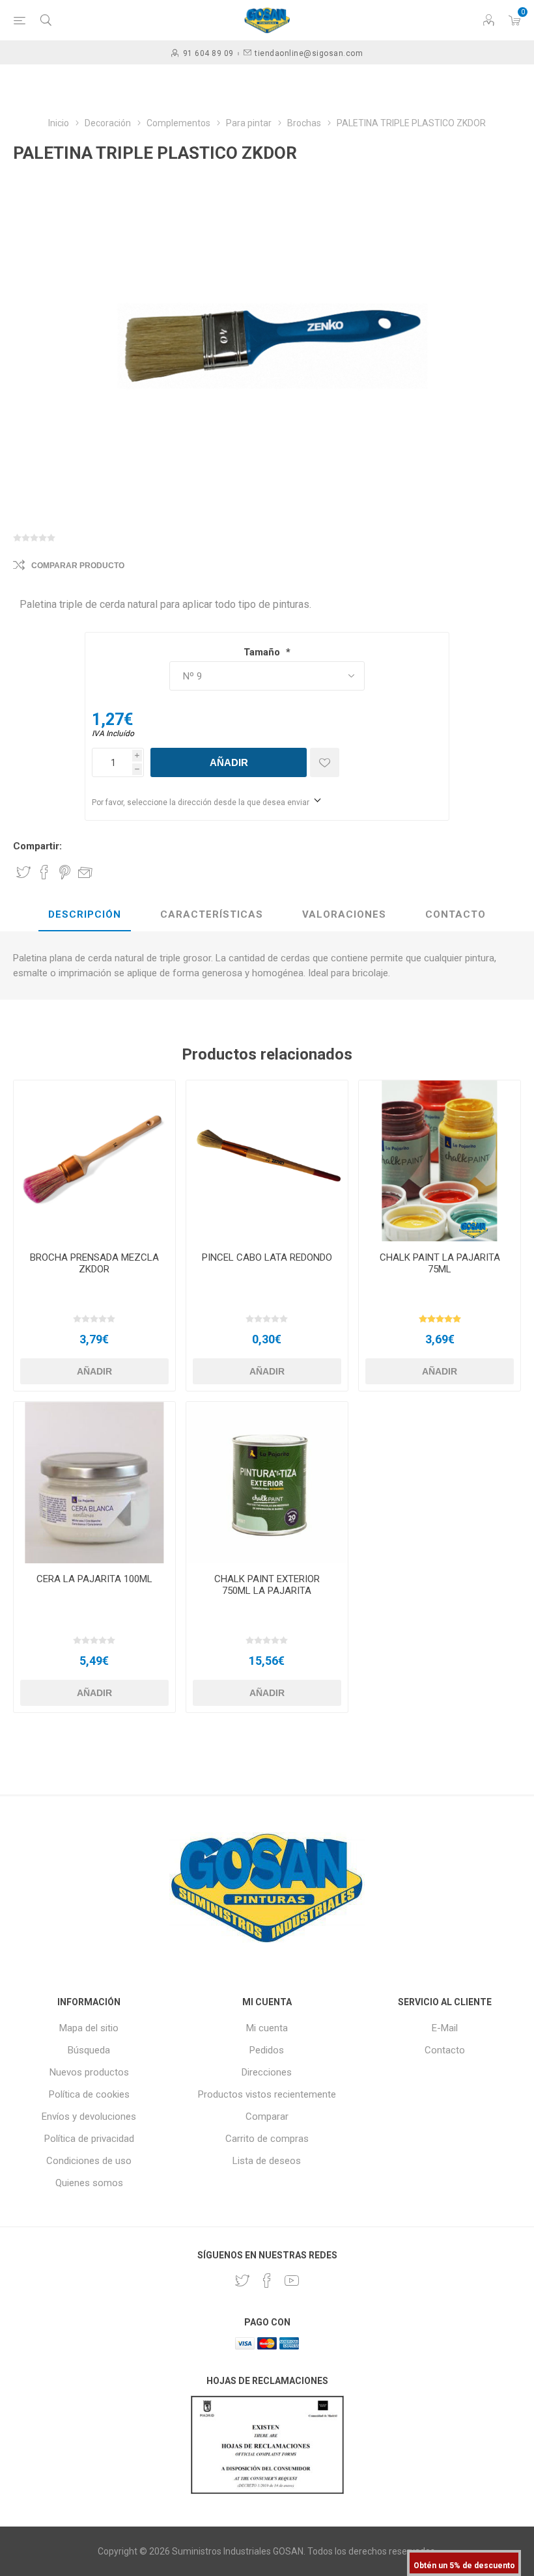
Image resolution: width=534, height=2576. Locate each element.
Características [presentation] (212, 914)
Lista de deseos (267, 2161)
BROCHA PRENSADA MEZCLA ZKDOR (94, 1263)
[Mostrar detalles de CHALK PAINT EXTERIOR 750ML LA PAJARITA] (267, 1483)
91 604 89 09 (208, 53)
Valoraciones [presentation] (344, 914)
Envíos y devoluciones (89, 2117)
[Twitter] (242, 2281)
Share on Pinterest (65, 872)
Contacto (445, 2050)
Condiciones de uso (89, 2161)
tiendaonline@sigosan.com (309, 53)
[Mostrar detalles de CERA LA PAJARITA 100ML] (94, 1483)
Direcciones (267, 2072)
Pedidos (267, 2050)
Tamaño (263, 652)
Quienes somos (89, 2183)
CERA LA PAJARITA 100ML (94, 1579)
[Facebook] (267, 2281)
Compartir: (37, 846)
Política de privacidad (89, 2139)
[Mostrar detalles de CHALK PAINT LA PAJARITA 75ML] (440, 1161)
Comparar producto (78, 566)
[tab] (85, 915)
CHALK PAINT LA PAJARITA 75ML (440, 1263)
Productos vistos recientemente (267, 2094)
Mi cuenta (267, 2028)
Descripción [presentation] (85, 914)
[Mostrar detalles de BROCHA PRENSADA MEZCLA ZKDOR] (94, 1161)
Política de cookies (89, 2094)
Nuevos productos (89, 2072)
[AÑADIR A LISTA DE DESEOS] (325, 762)
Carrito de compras (267, 2139)
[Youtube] (292, 2281)
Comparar (267, 2117)
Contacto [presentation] (456, 914)
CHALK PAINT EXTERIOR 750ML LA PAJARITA (267, 1585)
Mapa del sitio (89, 2028)
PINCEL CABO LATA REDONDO (267, 1257)
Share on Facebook (44, 872)
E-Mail (445, 2028)
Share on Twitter (23, 872)
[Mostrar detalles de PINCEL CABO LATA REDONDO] (267, 1161)
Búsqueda (89, 2050)
